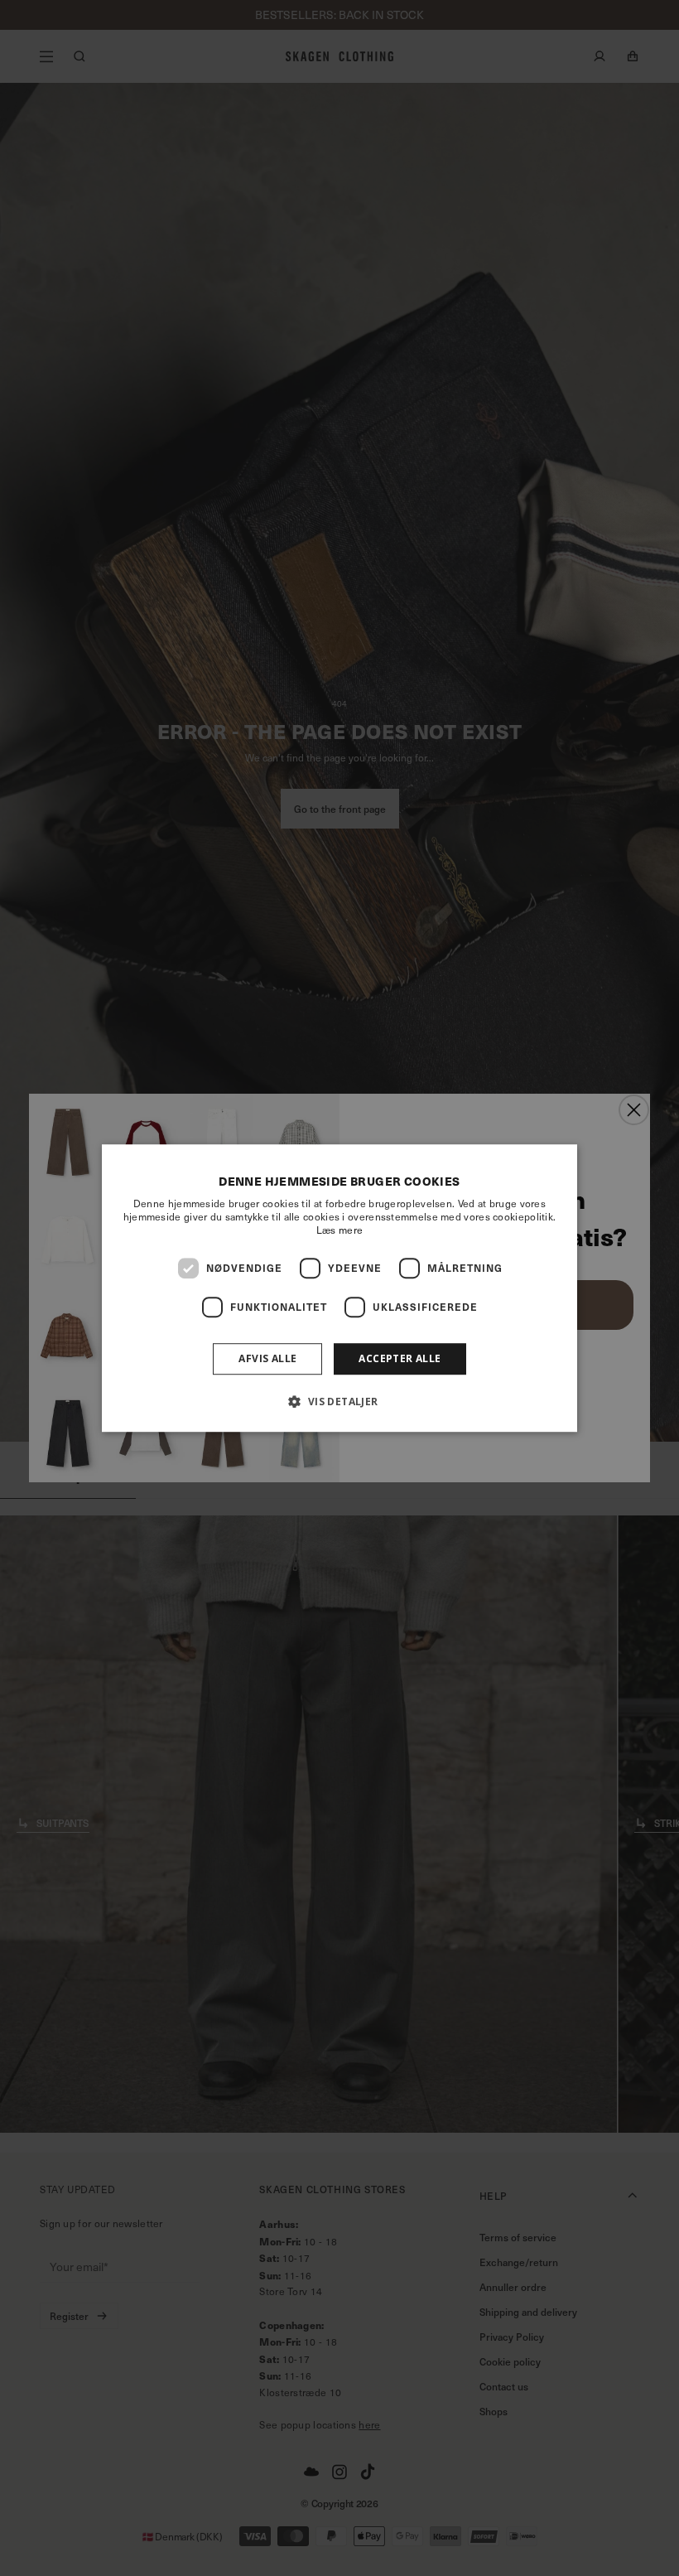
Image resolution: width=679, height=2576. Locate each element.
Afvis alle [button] (267, 1358)
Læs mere (339, 1230)
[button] (339, 1401)
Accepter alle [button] (400, 1358)
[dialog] (339, 1288)
